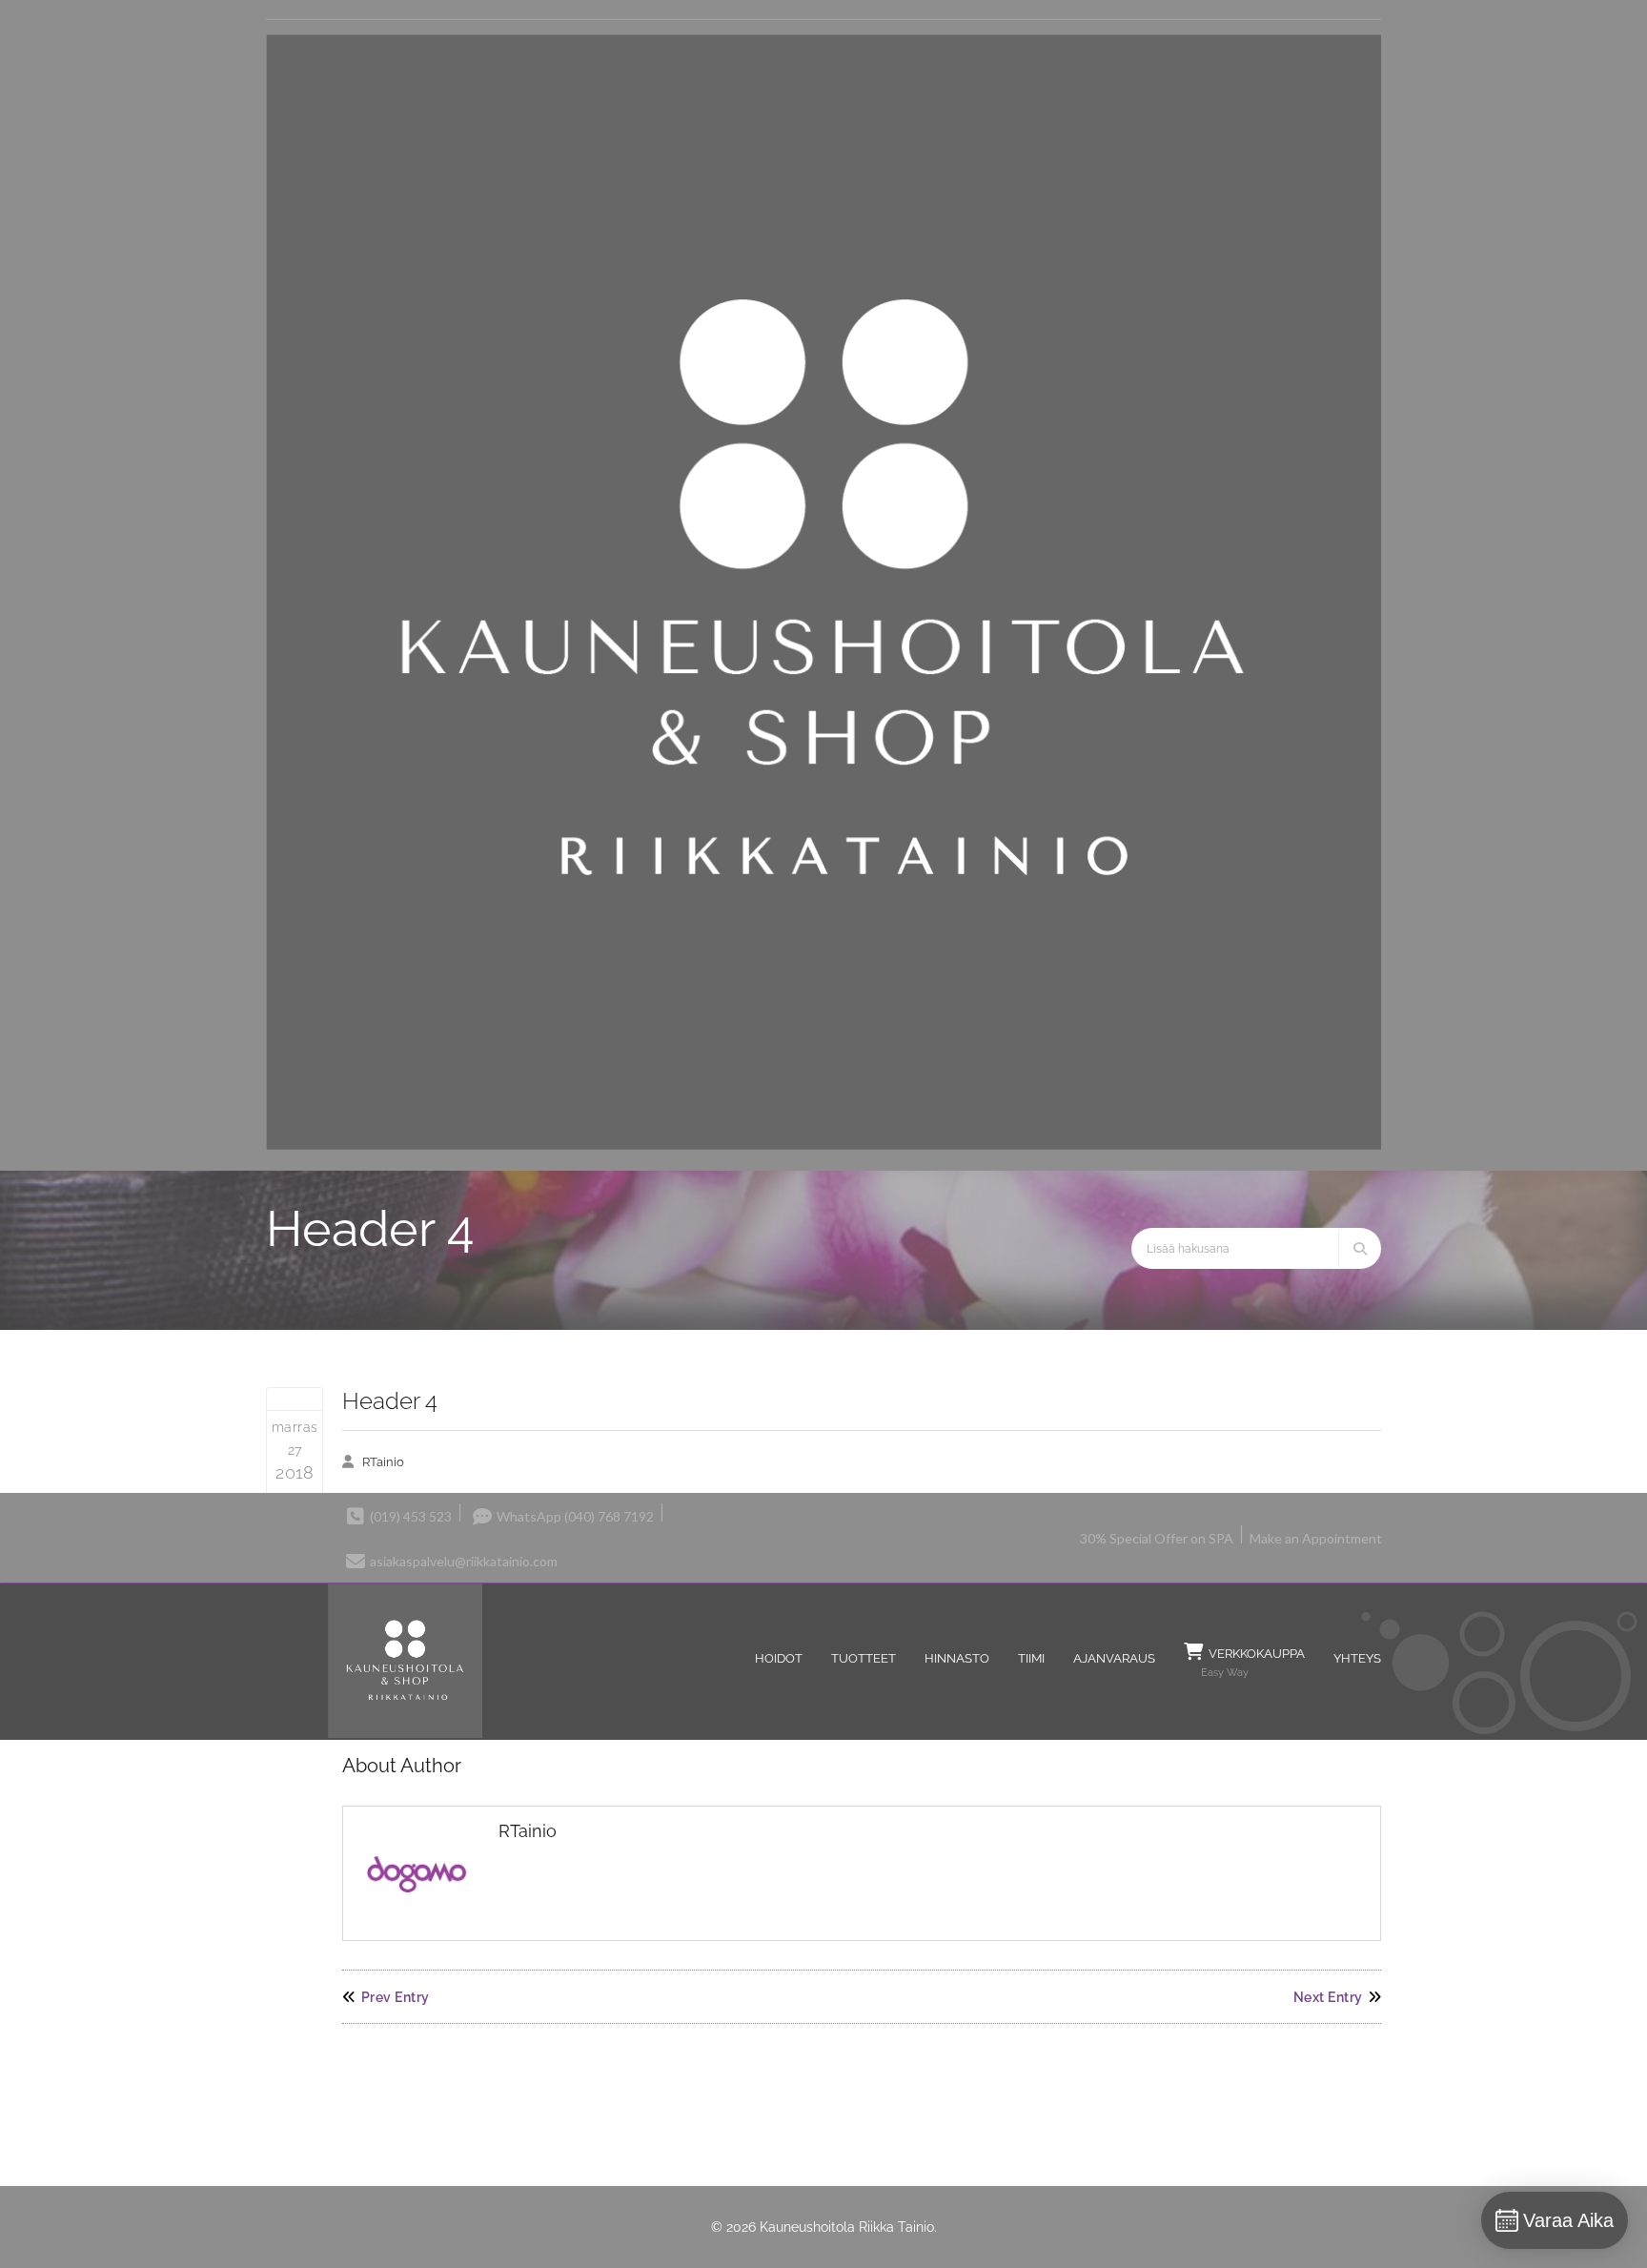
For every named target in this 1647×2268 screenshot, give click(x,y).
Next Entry (1328, 1997)
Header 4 (390, 1401)
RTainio (383, 1462)
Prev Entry (396, 1997)
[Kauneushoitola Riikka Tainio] (823, 1145)
